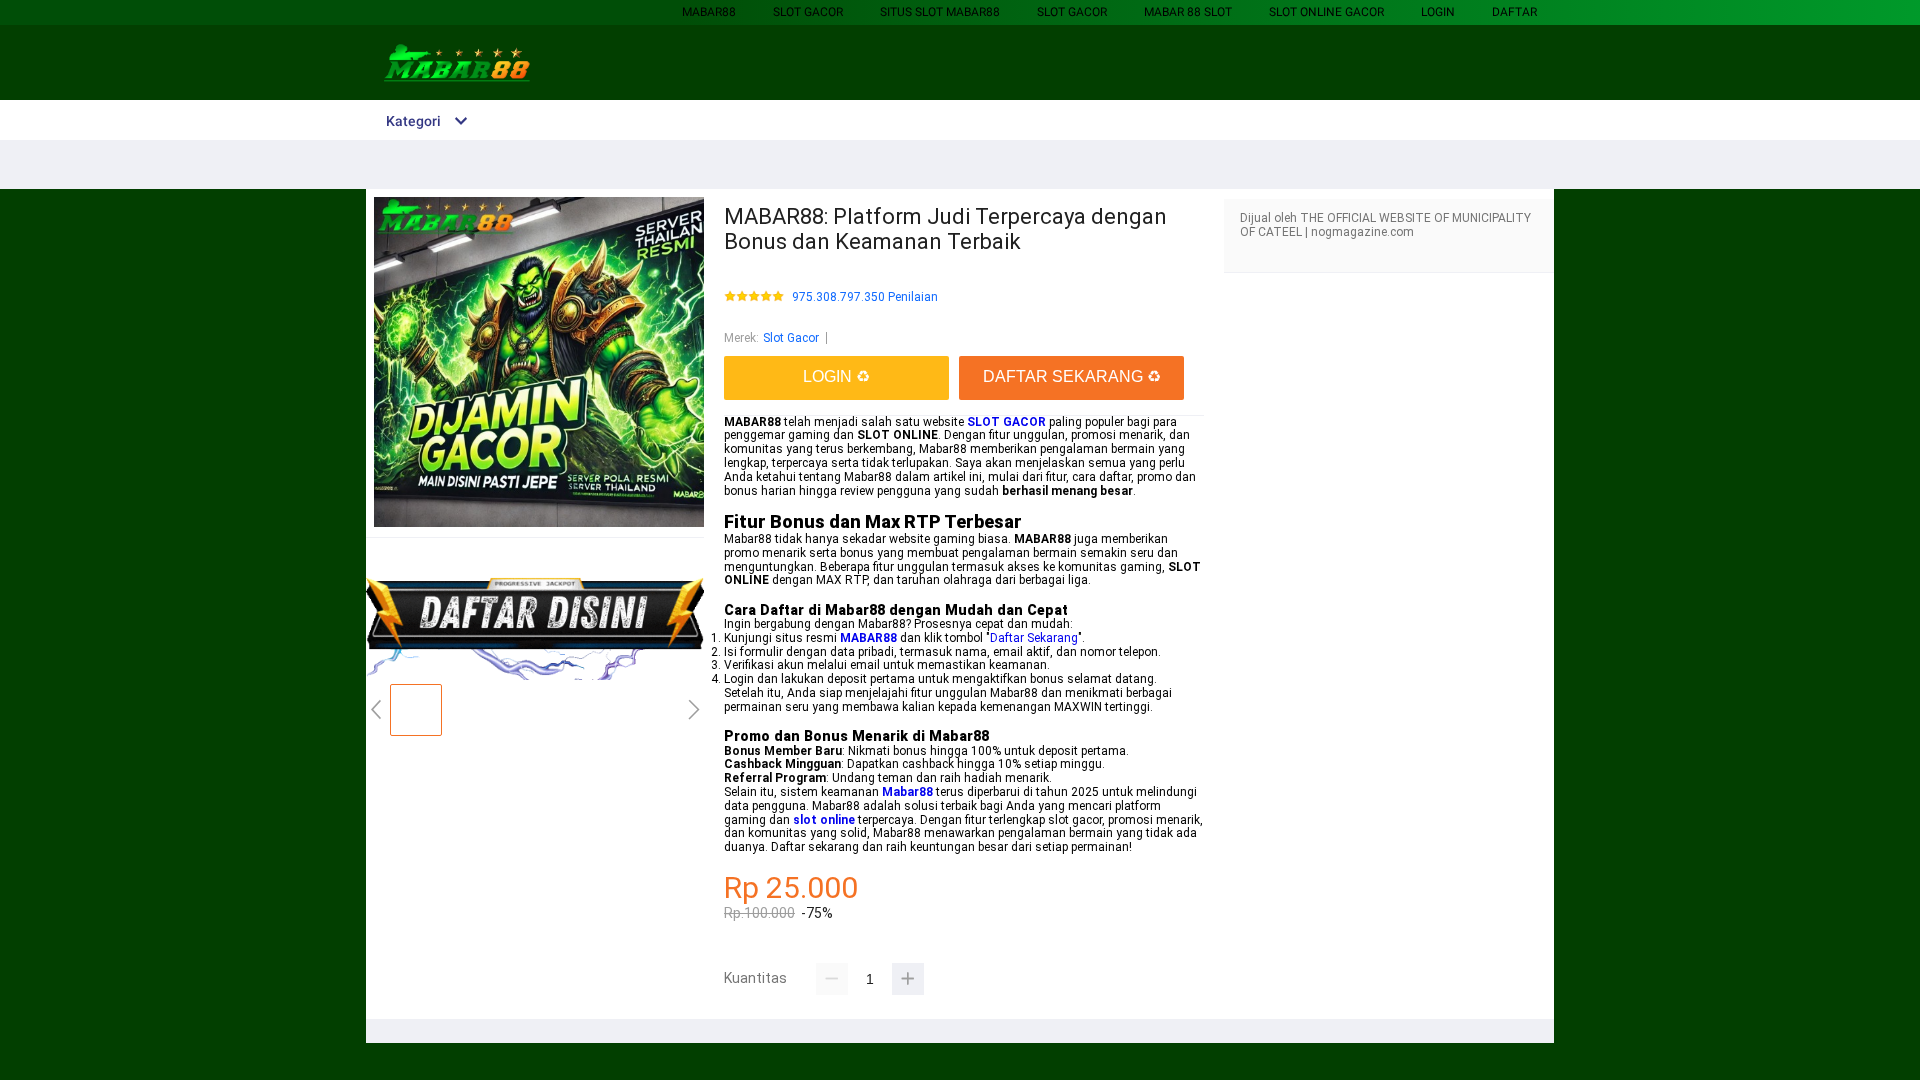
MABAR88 (709, 12)
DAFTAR (1514, 12)
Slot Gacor (808, 12)
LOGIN (1438, 12)
